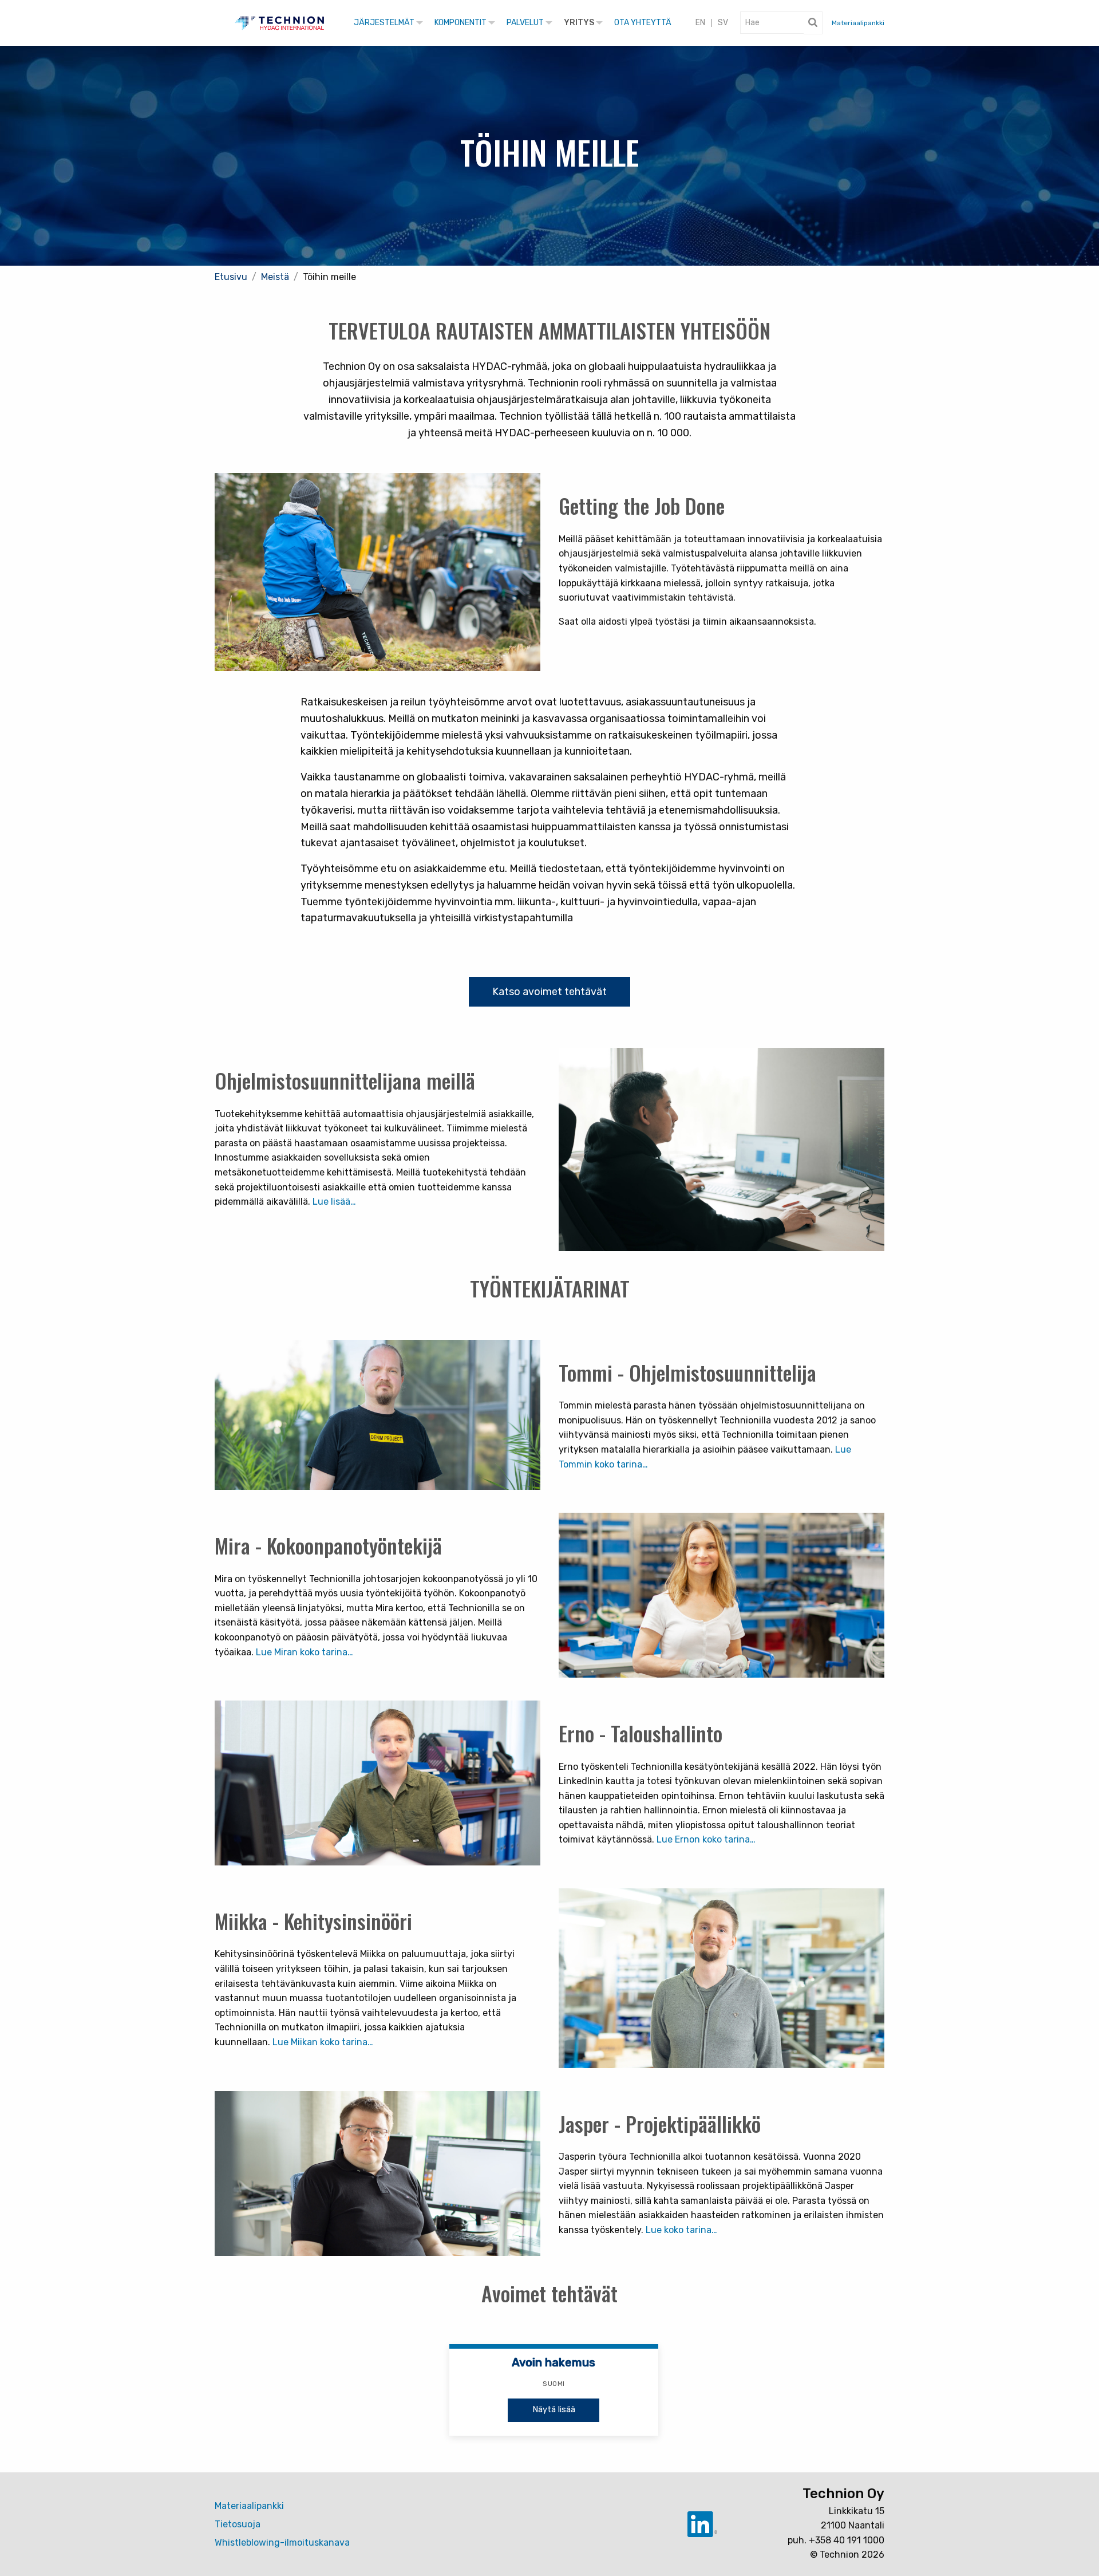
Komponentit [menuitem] (460, 23)
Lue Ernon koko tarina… (706, 1839)
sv (723, 23)
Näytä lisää (554, 2410)
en (700, 23)
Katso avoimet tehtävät (549, 992)
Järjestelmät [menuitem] (384, 23)
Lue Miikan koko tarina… (323, 2042)
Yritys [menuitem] (579, 23)
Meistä (275, 277)
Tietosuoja (238, 2524)
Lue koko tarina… (681, 2230)
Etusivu (231, 277)
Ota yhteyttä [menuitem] (643, 23)
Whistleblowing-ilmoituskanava (282, 2543)
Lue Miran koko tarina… (305, 1652)
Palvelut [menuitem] (525, 23)
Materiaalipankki (858, 23)
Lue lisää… (334, 1202)
